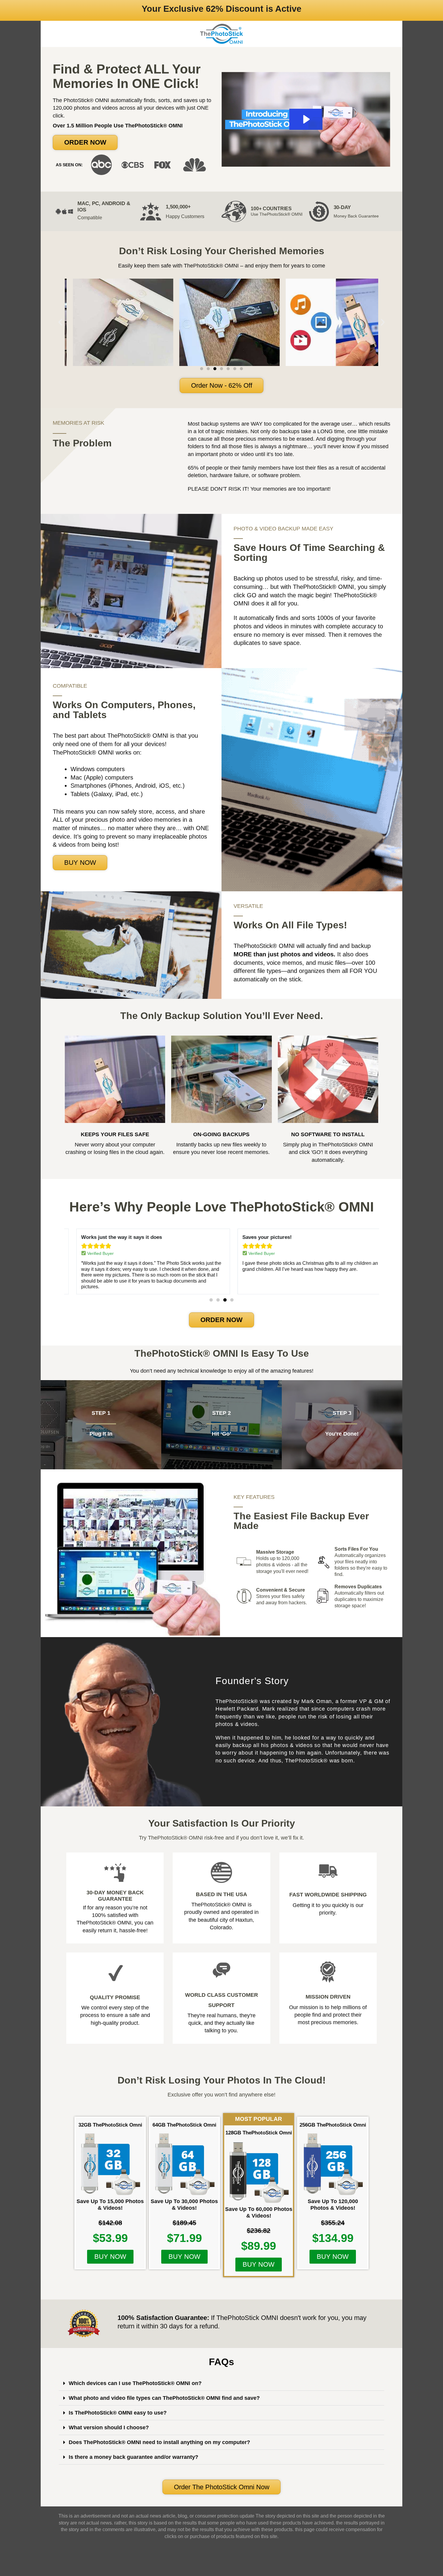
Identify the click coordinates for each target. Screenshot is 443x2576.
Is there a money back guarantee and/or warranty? (134, 2457)
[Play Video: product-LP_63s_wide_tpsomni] (306, 119)
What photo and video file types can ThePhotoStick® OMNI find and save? (164, 2398)
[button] (85, 142)
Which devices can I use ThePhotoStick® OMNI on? (135, 2383)
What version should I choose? (109, 2428)
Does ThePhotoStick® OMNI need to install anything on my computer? (159, 2442)
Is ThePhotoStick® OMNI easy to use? (118, 2413)
